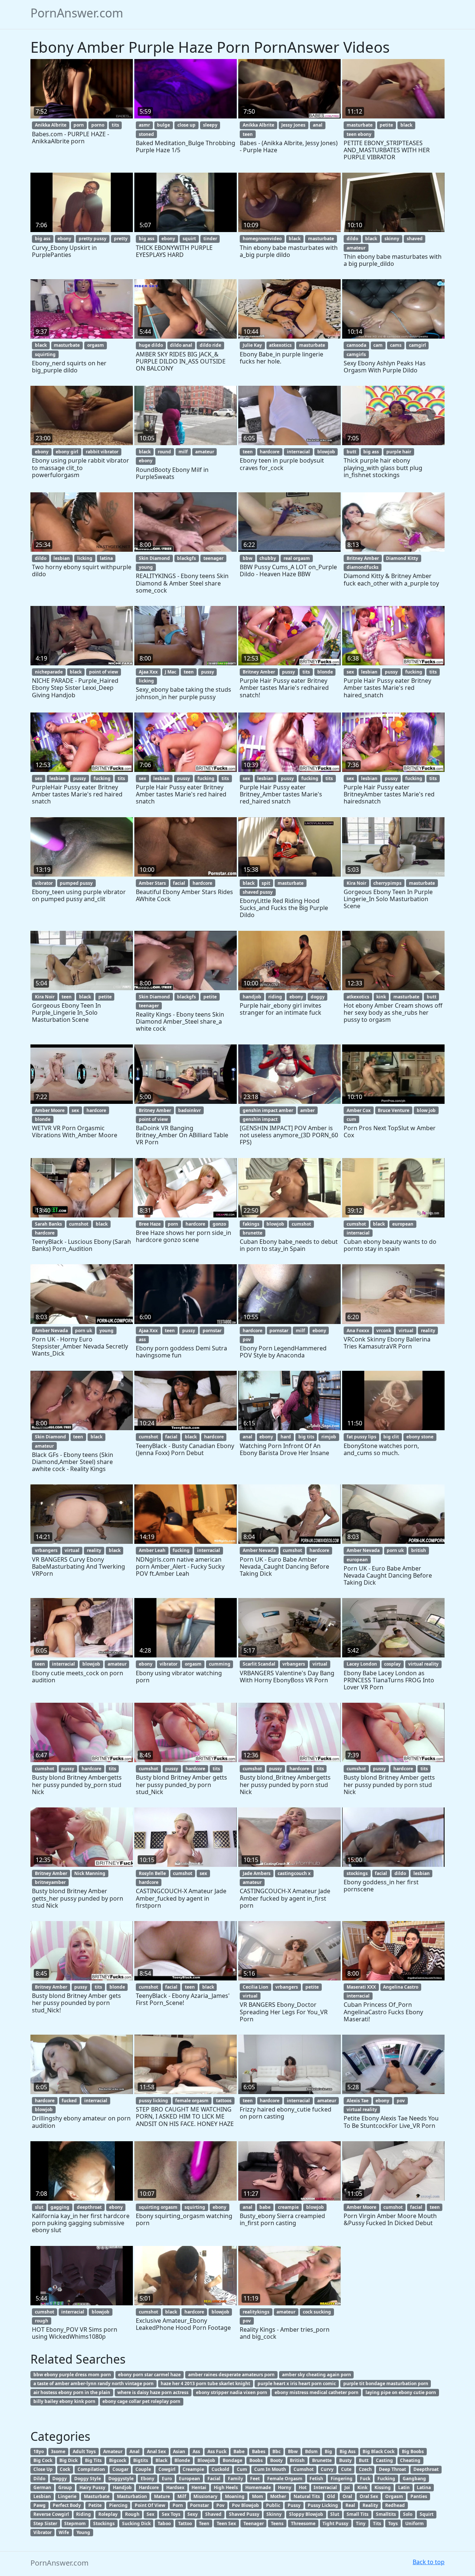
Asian (179, 2451)
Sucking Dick (136, 2523)
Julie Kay (252, 345)
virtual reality (423, 1664)
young (146, 567)
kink (381, 997)
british (419, 1550)
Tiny (361, 2523)
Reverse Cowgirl (51, 2514)
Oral (347, 2496)
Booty (276, 2460)
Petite (95, 2505)
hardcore (270, 452)
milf (183, 452)
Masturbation (132, 2496)
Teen (204, 2523)
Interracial (325, 2487)
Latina (424, 2487)
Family (235, 2479)
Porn (178, 2505)
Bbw (293, 2451)
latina (106, 558)
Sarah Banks (48, 1224)
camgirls (356, 354)
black (406, 125)
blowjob (326, 452)
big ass (43, 239)
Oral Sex (369, 2496)
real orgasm (297, 558)
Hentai (199, 2487)
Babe (239, 2451)
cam (378, 345)
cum (351, 1119)
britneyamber (50, 1882)
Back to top (429, 2562)
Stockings (104, 2523)
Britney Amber (363, 558)
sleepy (210, 125)
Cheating (410, 2460)
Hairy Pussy (92, 2487)
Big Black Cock (379, 2451)
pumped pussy (76, 883)
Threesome (303, 2523)
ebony (64, 239)
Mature (162, 2496)
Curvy (327, 2469)
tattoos (224, 2101)
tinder (210, 239)
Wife (64, 2532)
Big (328, 2451)
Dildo (39, 2479)
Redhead (395, 2505)
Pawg (40, 2505)
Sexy (193, 2514)
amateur (356, 248)
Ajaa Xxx (148, 672)
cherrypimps (387, 883)
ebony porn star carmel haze (149, 2375)
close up (186, 125)
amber (307, 1110)
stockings (357, 1873)
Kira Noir (356, 883)
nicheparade (49, 672)
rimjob (329, 1437)
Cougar (120, 2469)
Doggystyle (121, 2479)
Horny (285, 2487)
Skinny (274, 2514)
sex (350, 672)
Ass (196, 2451)
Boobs (256, 2460)
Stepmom (75, 2523)
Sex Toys (171, 2514)
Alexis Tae (358, 2101)
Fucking (386, 2479)
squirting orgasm (158, 2207)
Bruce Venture (394, 1110)
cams (396, 345)
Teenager (254, 2523)
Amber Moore (50, 1110)
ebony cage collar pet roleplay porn (141, 2401)
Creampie (193, 2469)
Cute (346, 2469)
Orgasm (394, 2496)
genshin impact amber (268, 1110)
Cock (65, 2469)
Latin (404, 2487)
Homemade (258, 2487)
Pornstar (199, 2505)
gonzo (219, 1224)
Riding (83, 2514)
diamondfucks (363, 567)
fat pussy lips (361, 1437)
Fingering (342, 2479)
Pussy (294, 2505)
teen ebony (359, 134)
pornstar (212, 1331)
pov (247, 1339)
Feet (255, 2479)
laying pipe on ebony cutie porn (401, 2392)
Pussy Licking (323, 2505)
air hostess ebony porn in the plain (72, 2392)
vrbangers (46, 1550)
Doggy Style (88, 2479)
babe (265, 2207)
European (189, 2479)
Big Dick (68, 2460)
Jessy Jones (293, 125)
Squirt (427, 2514)
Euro (167, 2479)
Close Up (43, 2469)
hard (286, 1437)
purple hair (399, 452)
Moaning (235, 2496)
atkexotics (280, 345)
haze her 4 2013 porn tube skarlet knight (205, 2383)
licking (85, 558)
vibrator (44, 883)
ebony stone (420, 1437)
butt (351, 452)
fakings (251, 1224)
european (403, 1224)
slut (39, 2207)
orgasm (96, 345)
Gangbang (414, 2479)
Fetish (316, 2479)
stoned (146, 134)
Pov (220, 2505)
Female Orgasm (285, 2479)
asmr (144, 125)
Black (161, 2460)
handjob (252, 997)
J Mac (171, 672)
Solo (408, 2514)
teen (248, 134)
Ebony (148, 2479)
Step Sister (45, 2523)
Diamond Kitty (402, 558)
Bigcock (118, 2460)
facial (179, 883)
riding (275, 997)
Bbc (276, 2451)
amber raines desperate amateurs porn (231, 2375)
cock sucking (317, 2312)
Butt (364, 2460)
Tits (377, 2523)
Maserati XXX (361, 1987)
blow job (426, 1110)
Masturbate (97, 2496)
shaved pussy (258, 892)
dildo (352, 239)
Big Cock (43, 2460)
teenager (213, 558)
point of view (104, 672)
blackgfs (186, 558)
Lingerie (67, 2496)
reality (428, 1331)
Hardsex (175, 2487)
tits (115, 125)
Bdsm (311, 2451)
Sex (150, 2514)
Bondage (232, 2460)
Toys (393, 2523)
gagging (60, 2207)
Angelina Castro (401, 1987)
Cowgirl (167, 2469)
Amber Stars (152, 883)
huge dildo (151, 345)
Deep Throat (392, 2469)
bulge (163, 125)
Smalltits (386, 2514)
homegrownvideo (262, 239)
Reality (370, 2505)
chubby (268, 558)
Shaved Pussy (244, 2514)
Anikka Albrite (51, 125)
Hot (303, 2487)
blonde (325, 672)
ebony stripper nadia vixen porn (232, 2392)
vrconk (384, 1331)
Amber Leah (152, 1550)
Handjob (122, 2487)
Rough (132, 2514)
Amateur (113, 2451)
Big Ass (348, 2451)
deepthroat (89, 2207)
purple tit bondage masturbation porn (386, 2383)
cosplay (392, 1664)
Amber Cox (359, 1110)
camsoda (356, 345)
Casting (384, 2460)
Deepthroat (426, 2469)
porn (79, 125)
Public (273, 2505)
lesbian (62, 558)
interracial (298, 452)
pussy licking (153, 2101)
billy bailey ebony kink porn (64, 2401)
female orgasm (192, 2101)
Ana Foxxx (358, 1331)
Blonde (182, 2460)
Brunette (322, 2460)
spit (266, 883)
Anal (135, 2451)
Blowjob (206, 2460)
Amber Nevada (51, 1331)
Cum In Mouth (270, 2469)
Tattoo (185, 2523)
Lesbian (42, 2496)
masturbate (360, 125)
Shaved (213, 2514)
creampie (288, 2207)
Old (331, 2496)
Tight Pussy (335, 2523)
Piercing (118, 2505)
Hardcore (149, 2487)
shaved (415, 239)
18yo (39, 2451)
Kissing (383, 2487)
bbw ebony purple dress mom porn (72, 2375)
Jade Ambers (257, 1873)
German (42, 2487)
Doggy (60, 2479)
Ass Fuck (217, 2451)
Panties (419, 2496)
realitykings (256, 2312)
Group (65, 2487)
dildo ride (210, 345)
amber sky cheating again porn (317, 2375)
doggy (318, 997)
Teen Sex (226, 2523)
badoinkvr (189, 1110)
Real (350, 2505)
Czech (365, 2469)
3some (58, 2451)
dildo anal (181, 345)
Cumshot (304, 2469)
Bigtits (141, 2460)
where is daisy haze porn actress (153, 2392)
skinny (392, 239)
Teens (277, 2523)
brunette (253, 1233)
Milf (182, 2496)
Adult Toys (84, 2451)
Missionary (205, 2496)
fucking (414, 672)
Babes (259, 2451)
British (297, 2460)
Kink (362, 2487)
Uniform (415, 2523)
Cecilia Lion (255, 1987)
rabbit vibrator (102, 452)
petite (386, 125)
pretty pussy (93, 239)
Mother (278, 2496)
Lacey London (362, 1664)
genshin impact (260, 1119)
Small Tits (358, 2514)
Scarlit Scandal (259, 1664)
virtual (406, 1331)
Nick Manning (90, 1873)
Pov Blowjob (245, 2505)
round (164, 452)
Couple (143, 2469)
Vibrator (42, 2532)
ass (142, 1339)
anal (318, 125)
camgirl (417, 345)
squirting (45, 354)
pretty (121, 239)
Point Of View (150, 2505)
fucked (69, 2101)
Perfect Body (67, 2505)
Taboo (164, 2523)
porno (98, 125)
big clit (391, 1437)
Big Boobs (413, 2451)
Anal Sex (156, 2451)
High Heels (226, 2487)
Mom (258, 2496)
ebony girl (67, 452)
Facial (214, 2479)
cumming (220, 1664)
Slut (335, 2514)
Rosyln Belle (152, 1873)
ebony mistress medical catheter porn (317, 2392)
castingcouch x (294, 1873)
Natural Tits (307, 2496)
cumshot (79, 1224)
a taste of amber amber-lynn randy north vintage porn (94, 2383)
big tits (306, 1437)
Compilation (91, 2469)
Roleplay (108, 2514)
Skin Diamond (154, 558)
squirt (189, 239)
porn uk (83, 1331)
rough (42, 2321)
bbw (248, 558)
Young (83, 2532)
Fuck (365, 2479)
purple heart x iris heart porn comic (297, 2383)
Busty (345, 2460)
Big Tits (93, 2460)
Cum (242, 2469)
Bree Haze (150, 1224)
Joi (347, 2487)
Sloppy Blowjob (306, 2514)
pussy (208, 672)
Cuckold (220, 2469)
